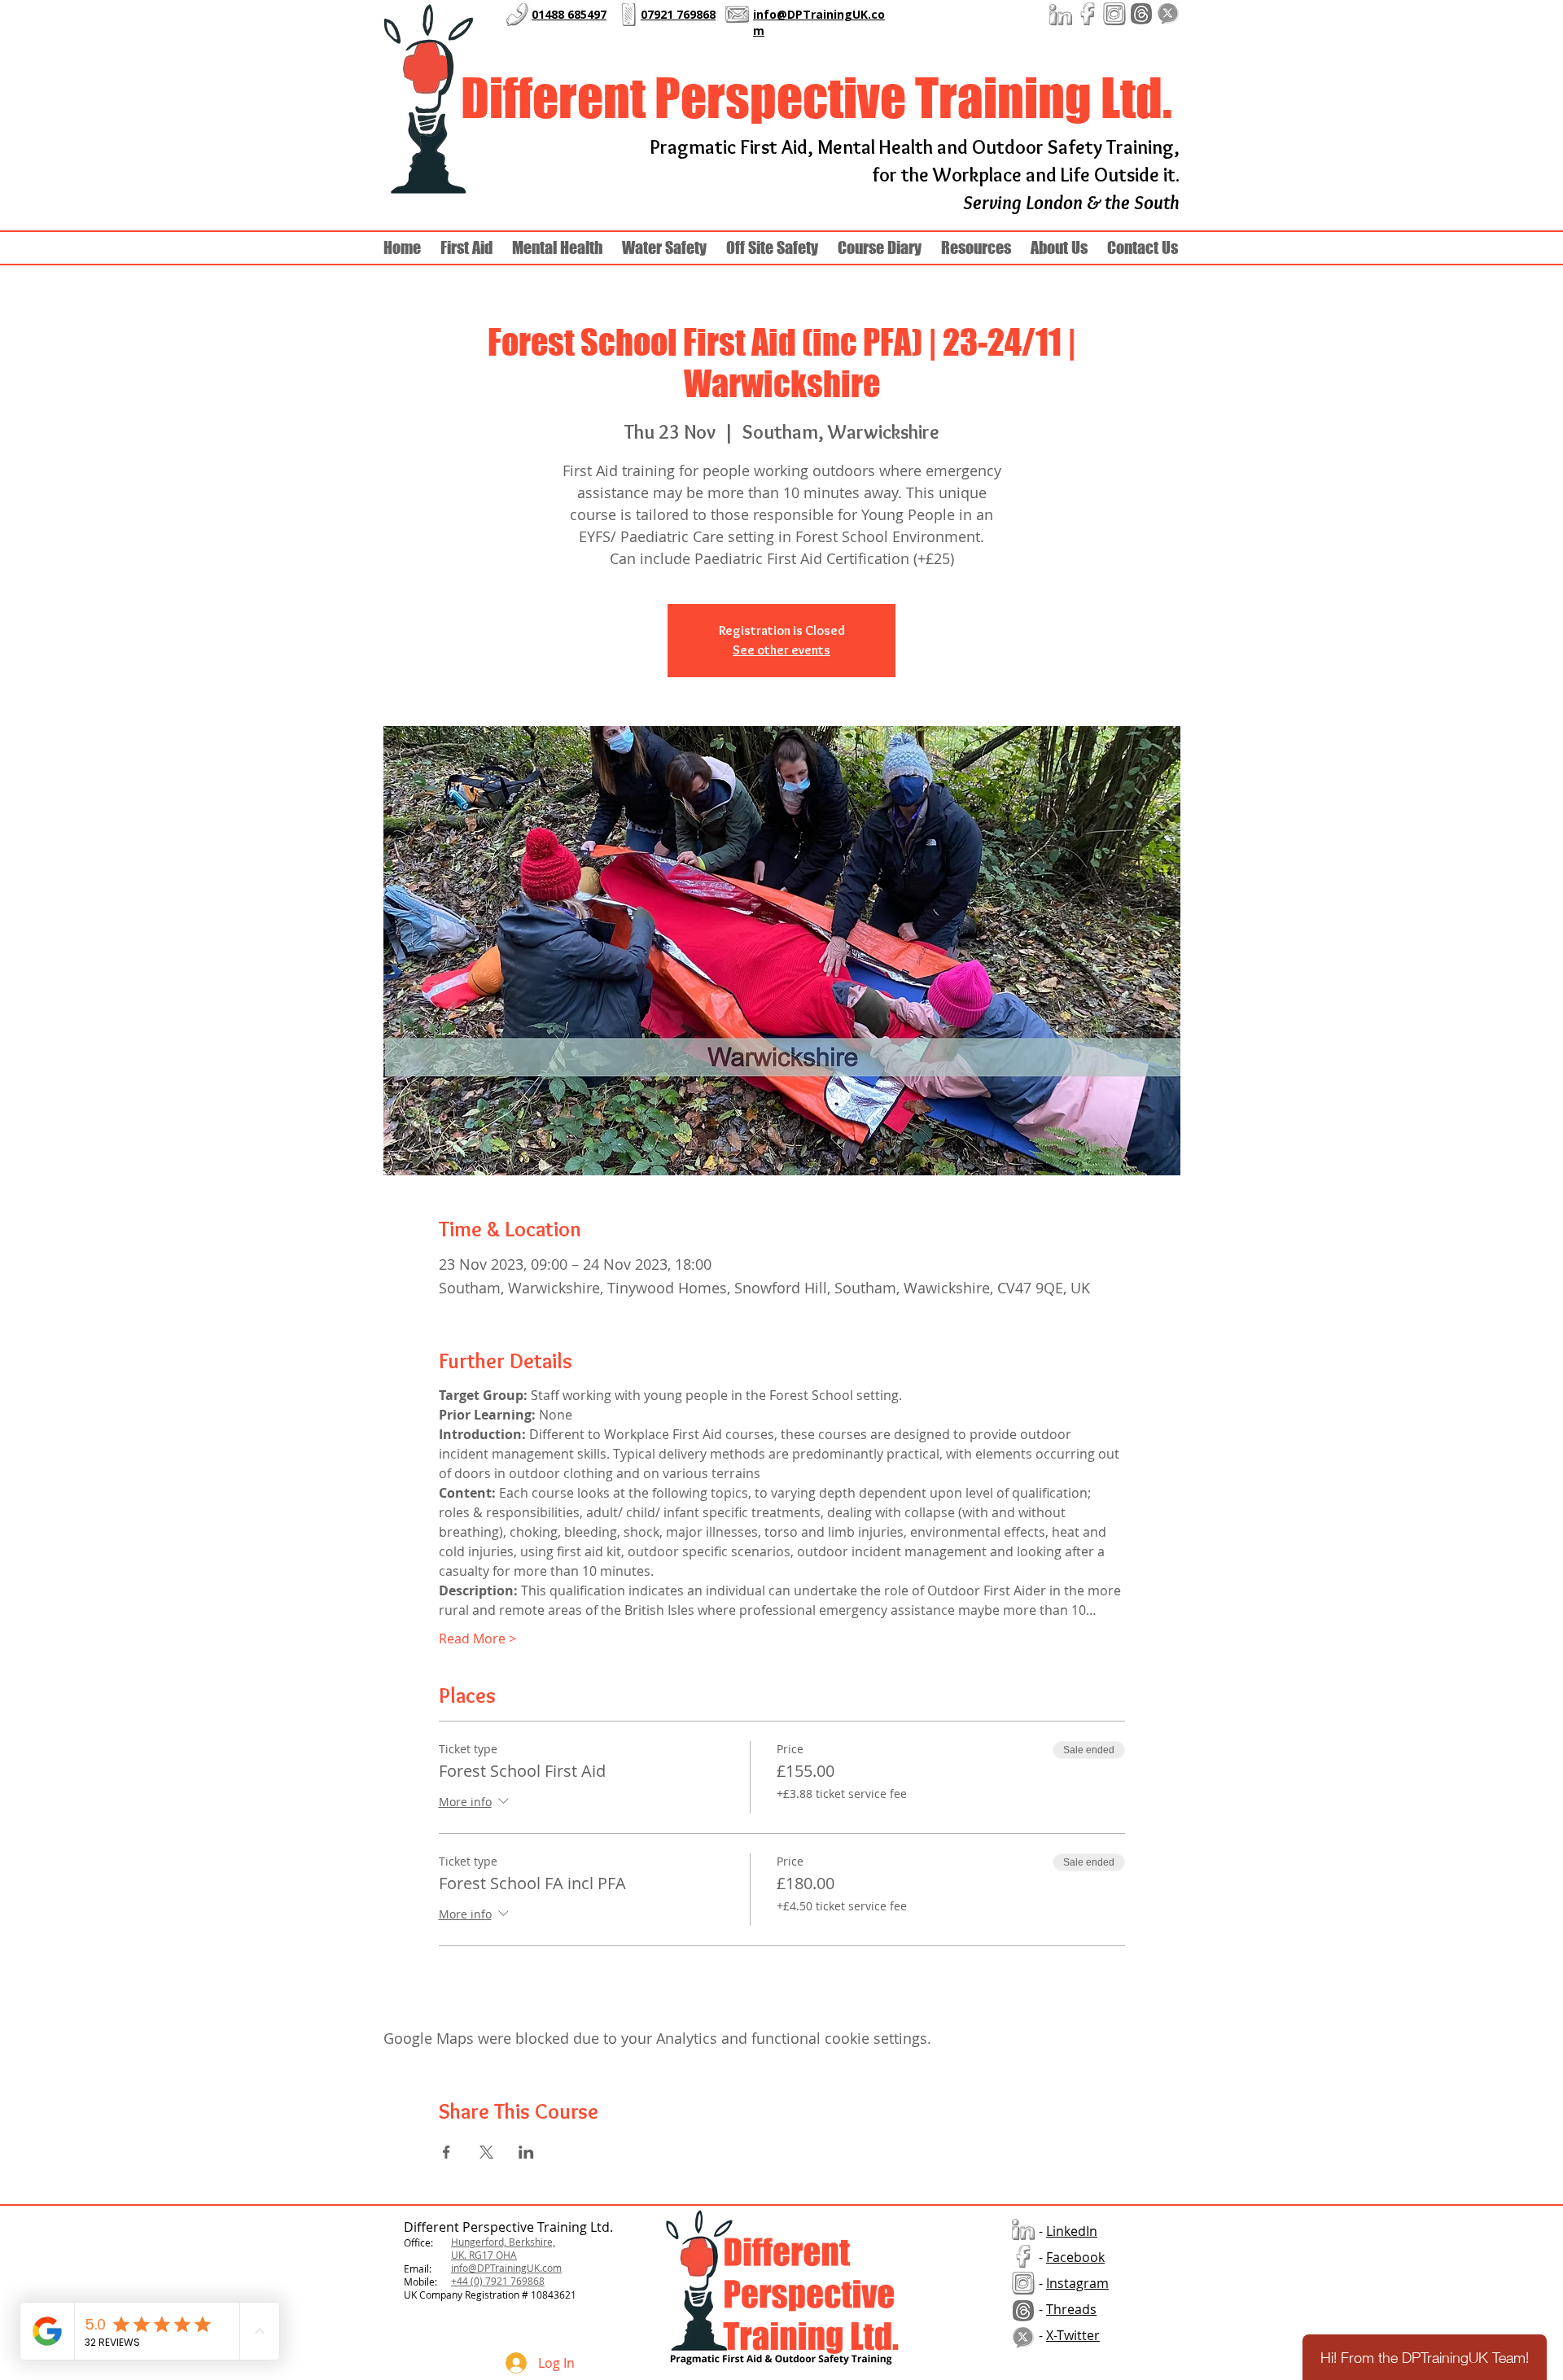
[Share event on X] (486, 2152)
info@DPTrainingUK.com (506, 2268)
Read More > (477, 1638)
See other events (781, 650)
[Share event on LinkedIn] (526, 2152)
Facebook (1075, 2257)
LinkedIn (1072, 2231)
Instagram (1077, 2283)
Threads (1071, 2309)
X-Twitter (1073, 2335)
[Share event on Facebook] (447, 2152)
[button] (1059, 248)
